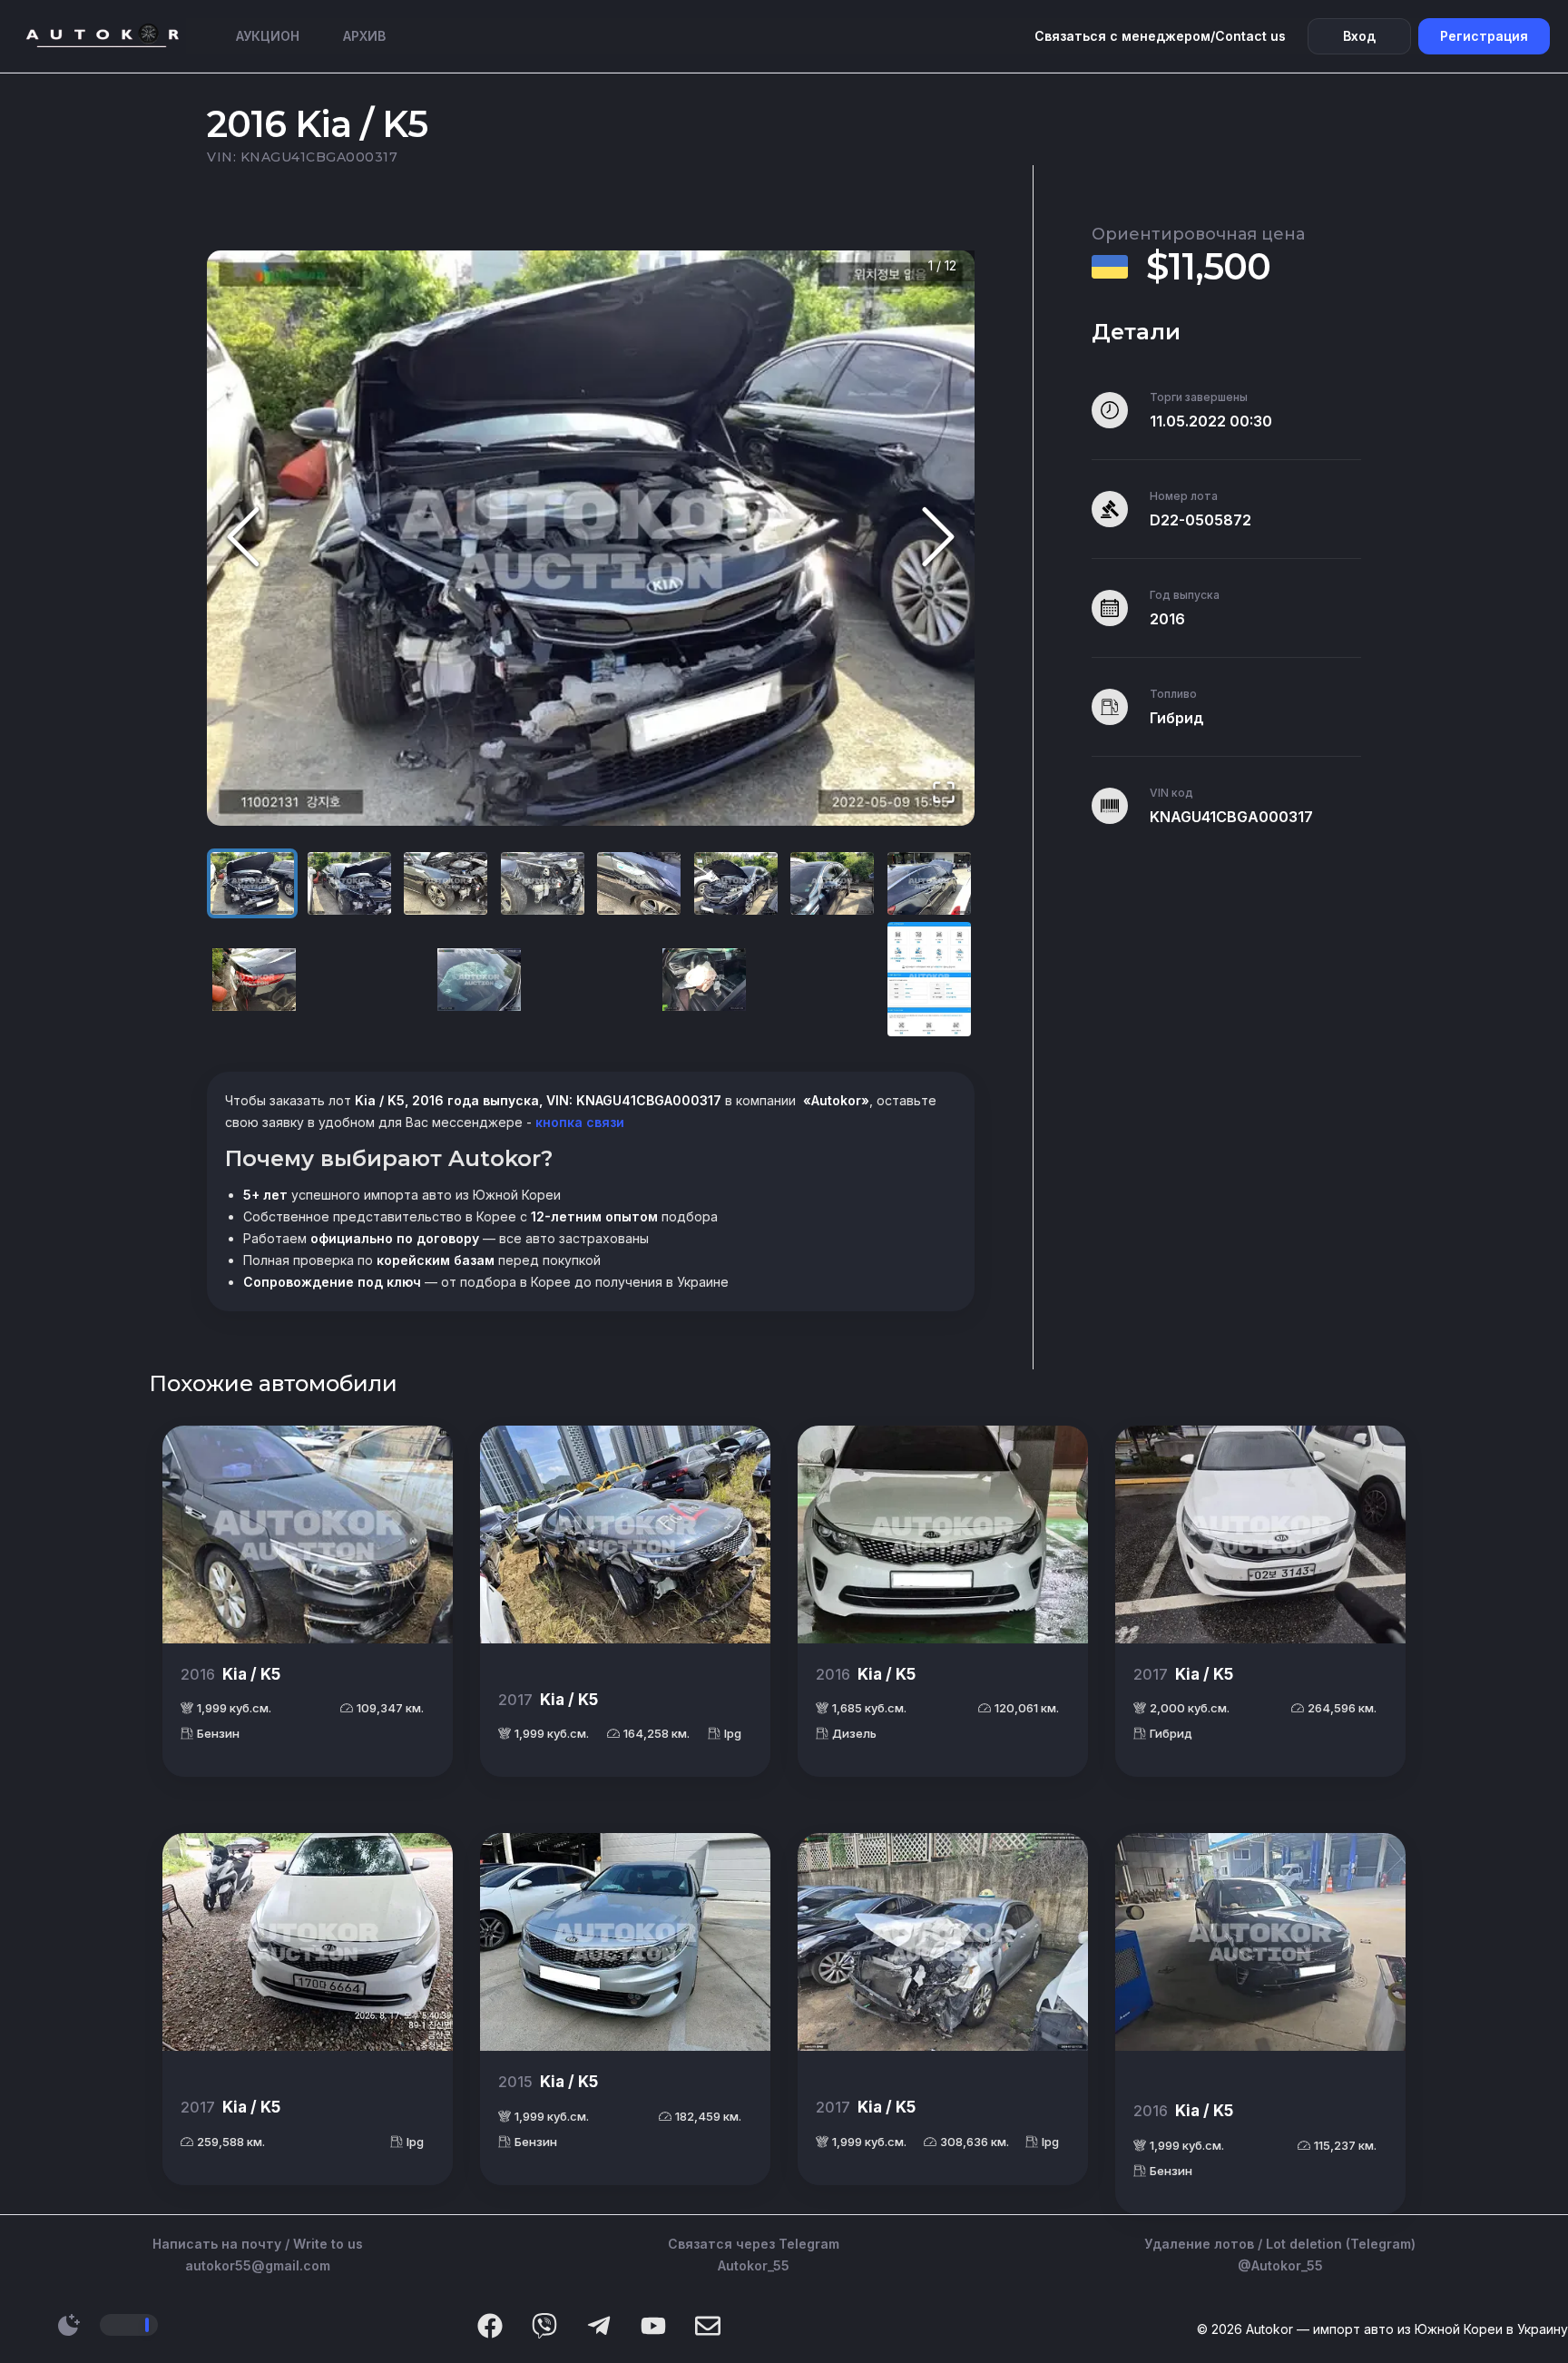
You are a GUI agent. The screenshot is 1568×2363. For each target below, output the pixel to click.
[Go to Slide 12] (929, 979)
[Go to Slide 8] (929, 883)
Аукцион (268, 36)
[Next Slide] (938, 539)
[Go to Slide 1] (252, 883)
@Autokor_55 (1280, 2265)
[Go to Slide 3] (446, 883)
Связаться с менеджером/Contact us (1160, 36)
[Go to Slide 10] (479, 979)
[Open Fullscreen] (944, 794)
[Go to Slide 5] (639, 883)
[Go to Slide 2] (349, 883)
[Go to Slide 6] (736, 883)
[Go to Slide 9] (254, 979)
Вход (1359, 36)
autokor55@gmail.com (258, 2265)
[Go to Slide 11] (704, 979)
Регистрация (1484, 36)
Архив (364, 36)
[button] (591, 539)
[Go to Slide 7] (832, 883)
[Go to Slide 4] (543, 883)
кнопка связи (578, 1122)
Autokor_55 (754, 2265)
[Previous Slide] (243, 539)
